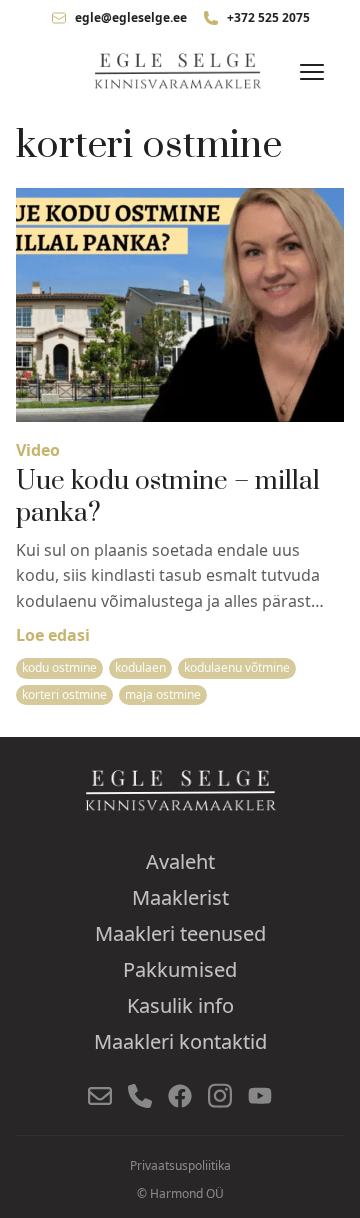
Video (38, 450)
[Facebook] (180, 1096)
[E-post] (100, 1096)
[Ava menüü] (312, 72)
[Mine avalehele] (180, 72)
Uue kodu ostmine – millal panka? (168, 498)
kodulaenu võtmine (237, 667)
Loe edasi (53, 635)
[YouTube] (260, 1095)
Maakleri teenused (180, 933)
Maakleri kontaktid (180, 1041)
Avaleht (180, 861)
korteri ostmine (64, 694)
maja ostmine (163, 694)
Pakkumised (180, 969)
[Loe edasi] (180, 305)
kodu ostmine (59, 667)
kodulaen (140, 667)
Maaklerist (180, 897)
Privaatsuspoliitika (180, 1165)
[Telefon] (140, 1096)
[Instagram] (220, 1095)
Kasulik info (180, 1005)
